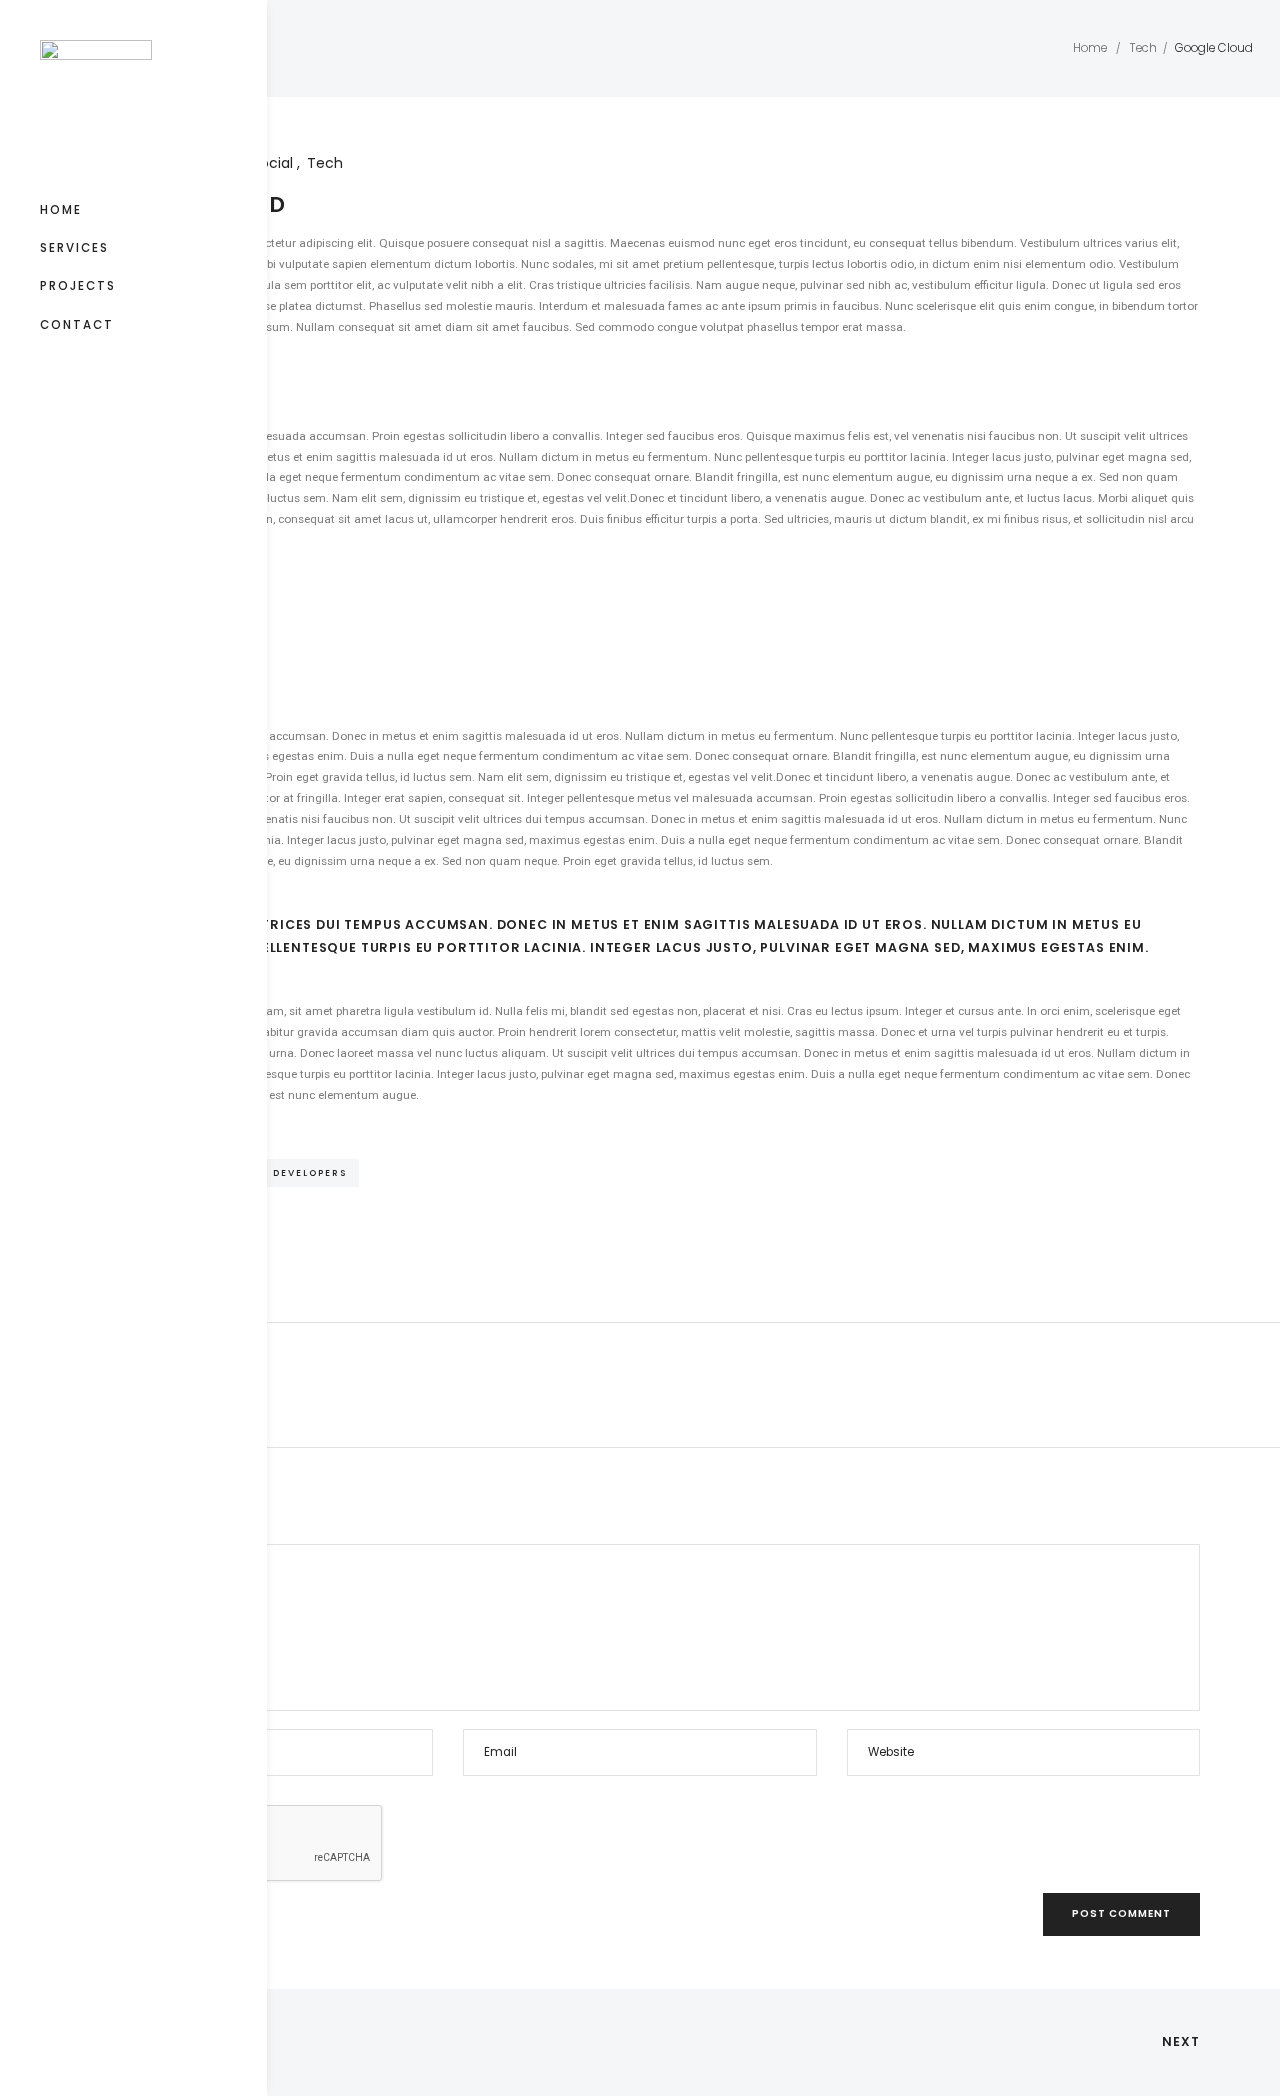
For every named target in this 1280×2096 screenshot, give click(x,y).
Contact (77, 325)
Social (274, 163)
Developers (310, 1172)
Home (61, 210)
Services (74, 248)
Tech (1143, 48)
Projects (78, 286)
